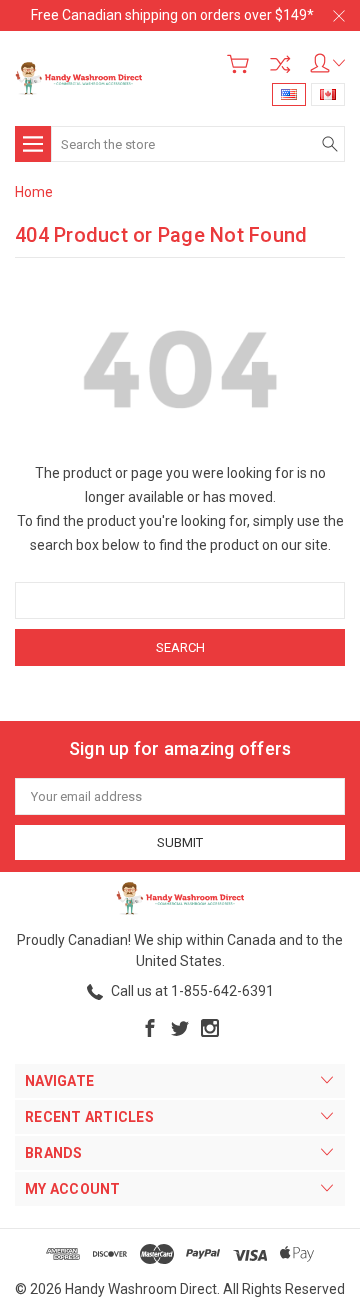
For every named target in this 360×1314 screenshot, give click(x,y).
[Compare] (280, 64)
